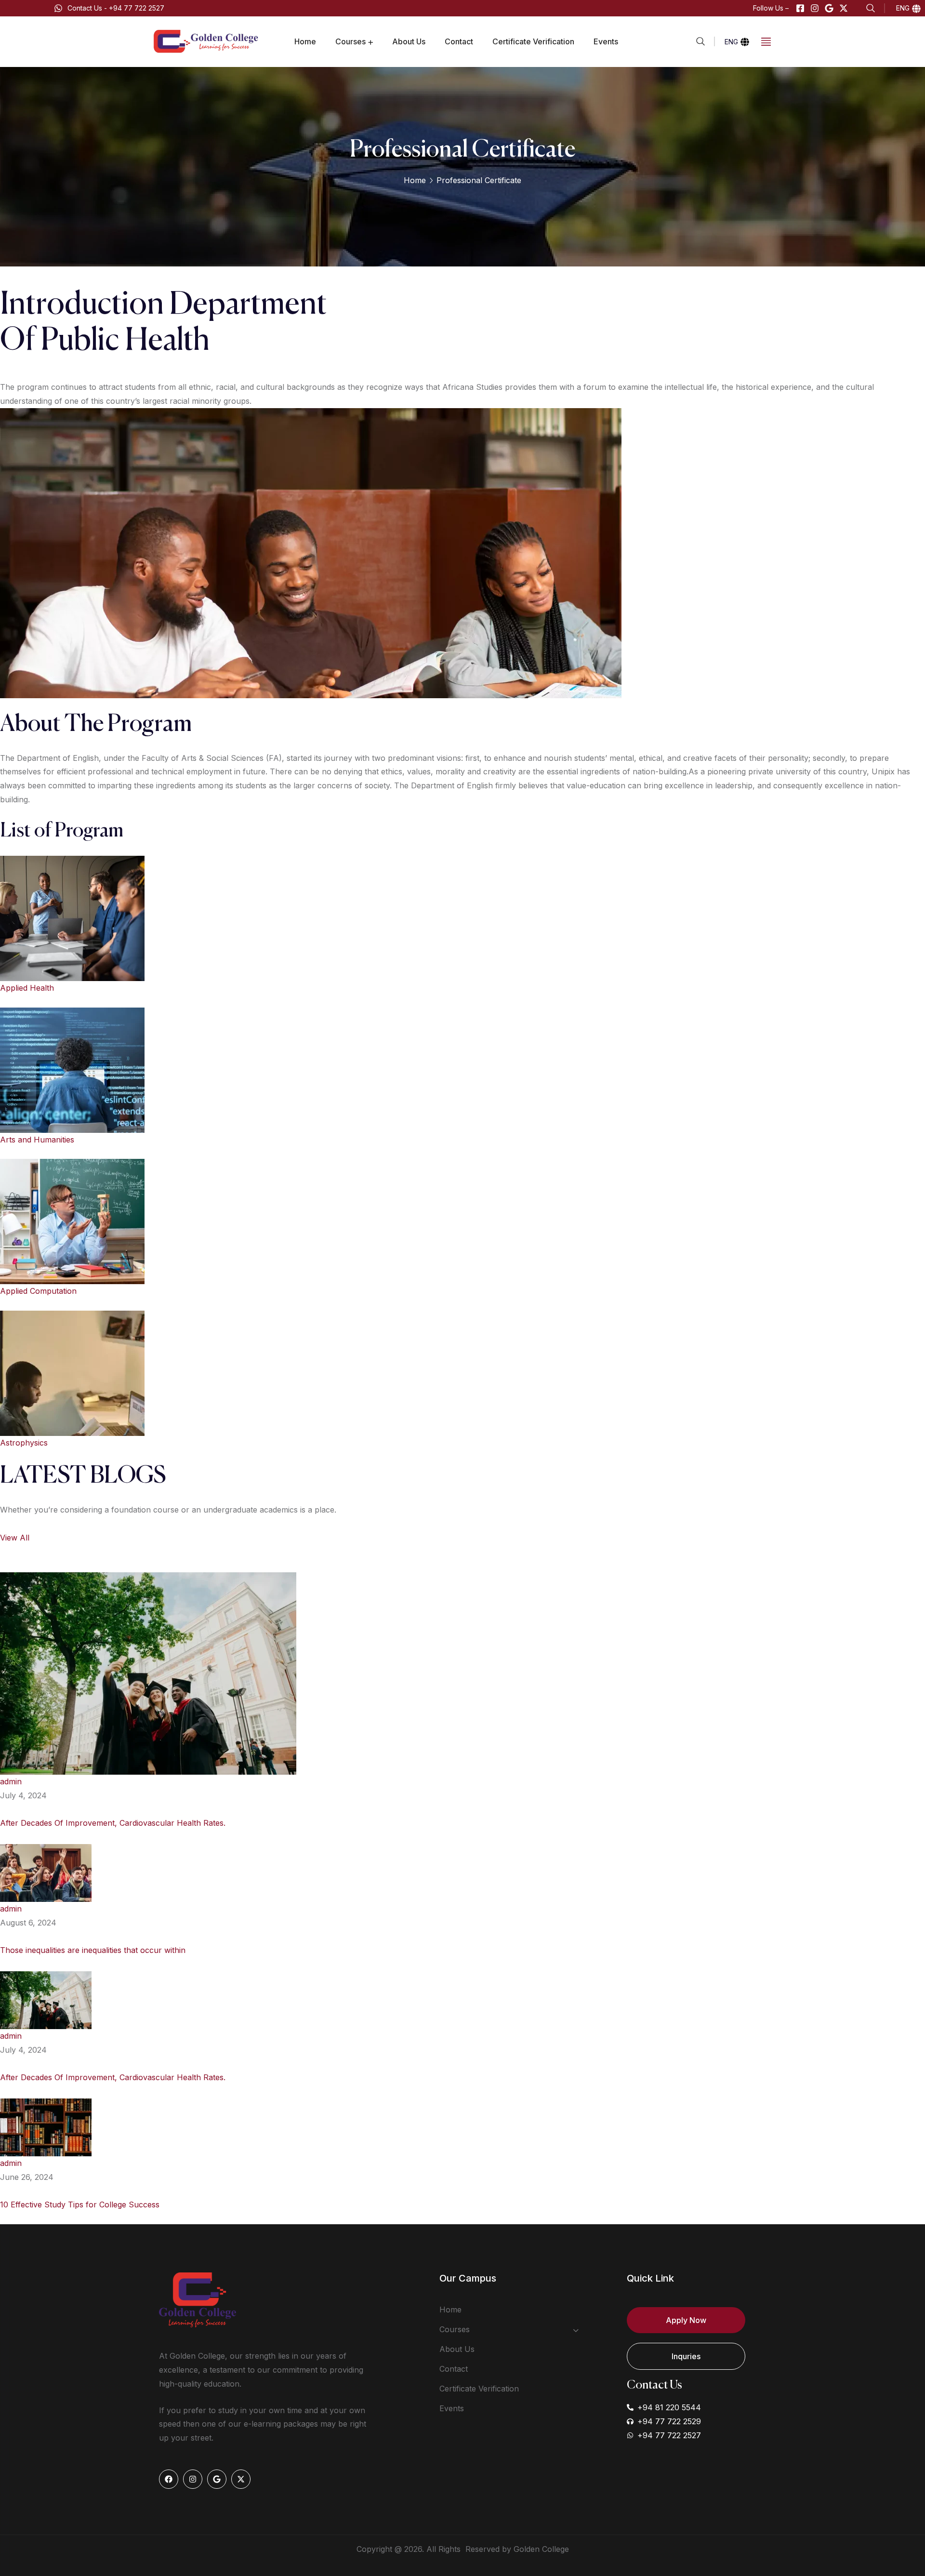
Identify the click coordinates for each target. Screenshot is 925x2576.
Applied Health (27, 988)
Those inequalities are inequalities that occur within (93, 1950)
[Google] (829, 8)
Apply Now (686, 2320)
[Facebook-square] (800, 8)
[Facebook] (169, 2479)
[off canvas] (766, 41)
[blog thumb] (148, 1673)
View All (15, 1538)
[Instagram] (815, 8)
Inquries (686, 2356)
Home (415, 180)
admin (11, 1781)
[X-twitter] (844, 8)
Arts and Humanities (37, 1140)
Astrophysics (24, 1443)
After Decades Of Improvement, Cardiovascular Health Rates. (113, 1823)
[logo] (207, 41)
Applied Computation (38, 1291)
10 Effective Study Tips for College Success (80, 2204)
